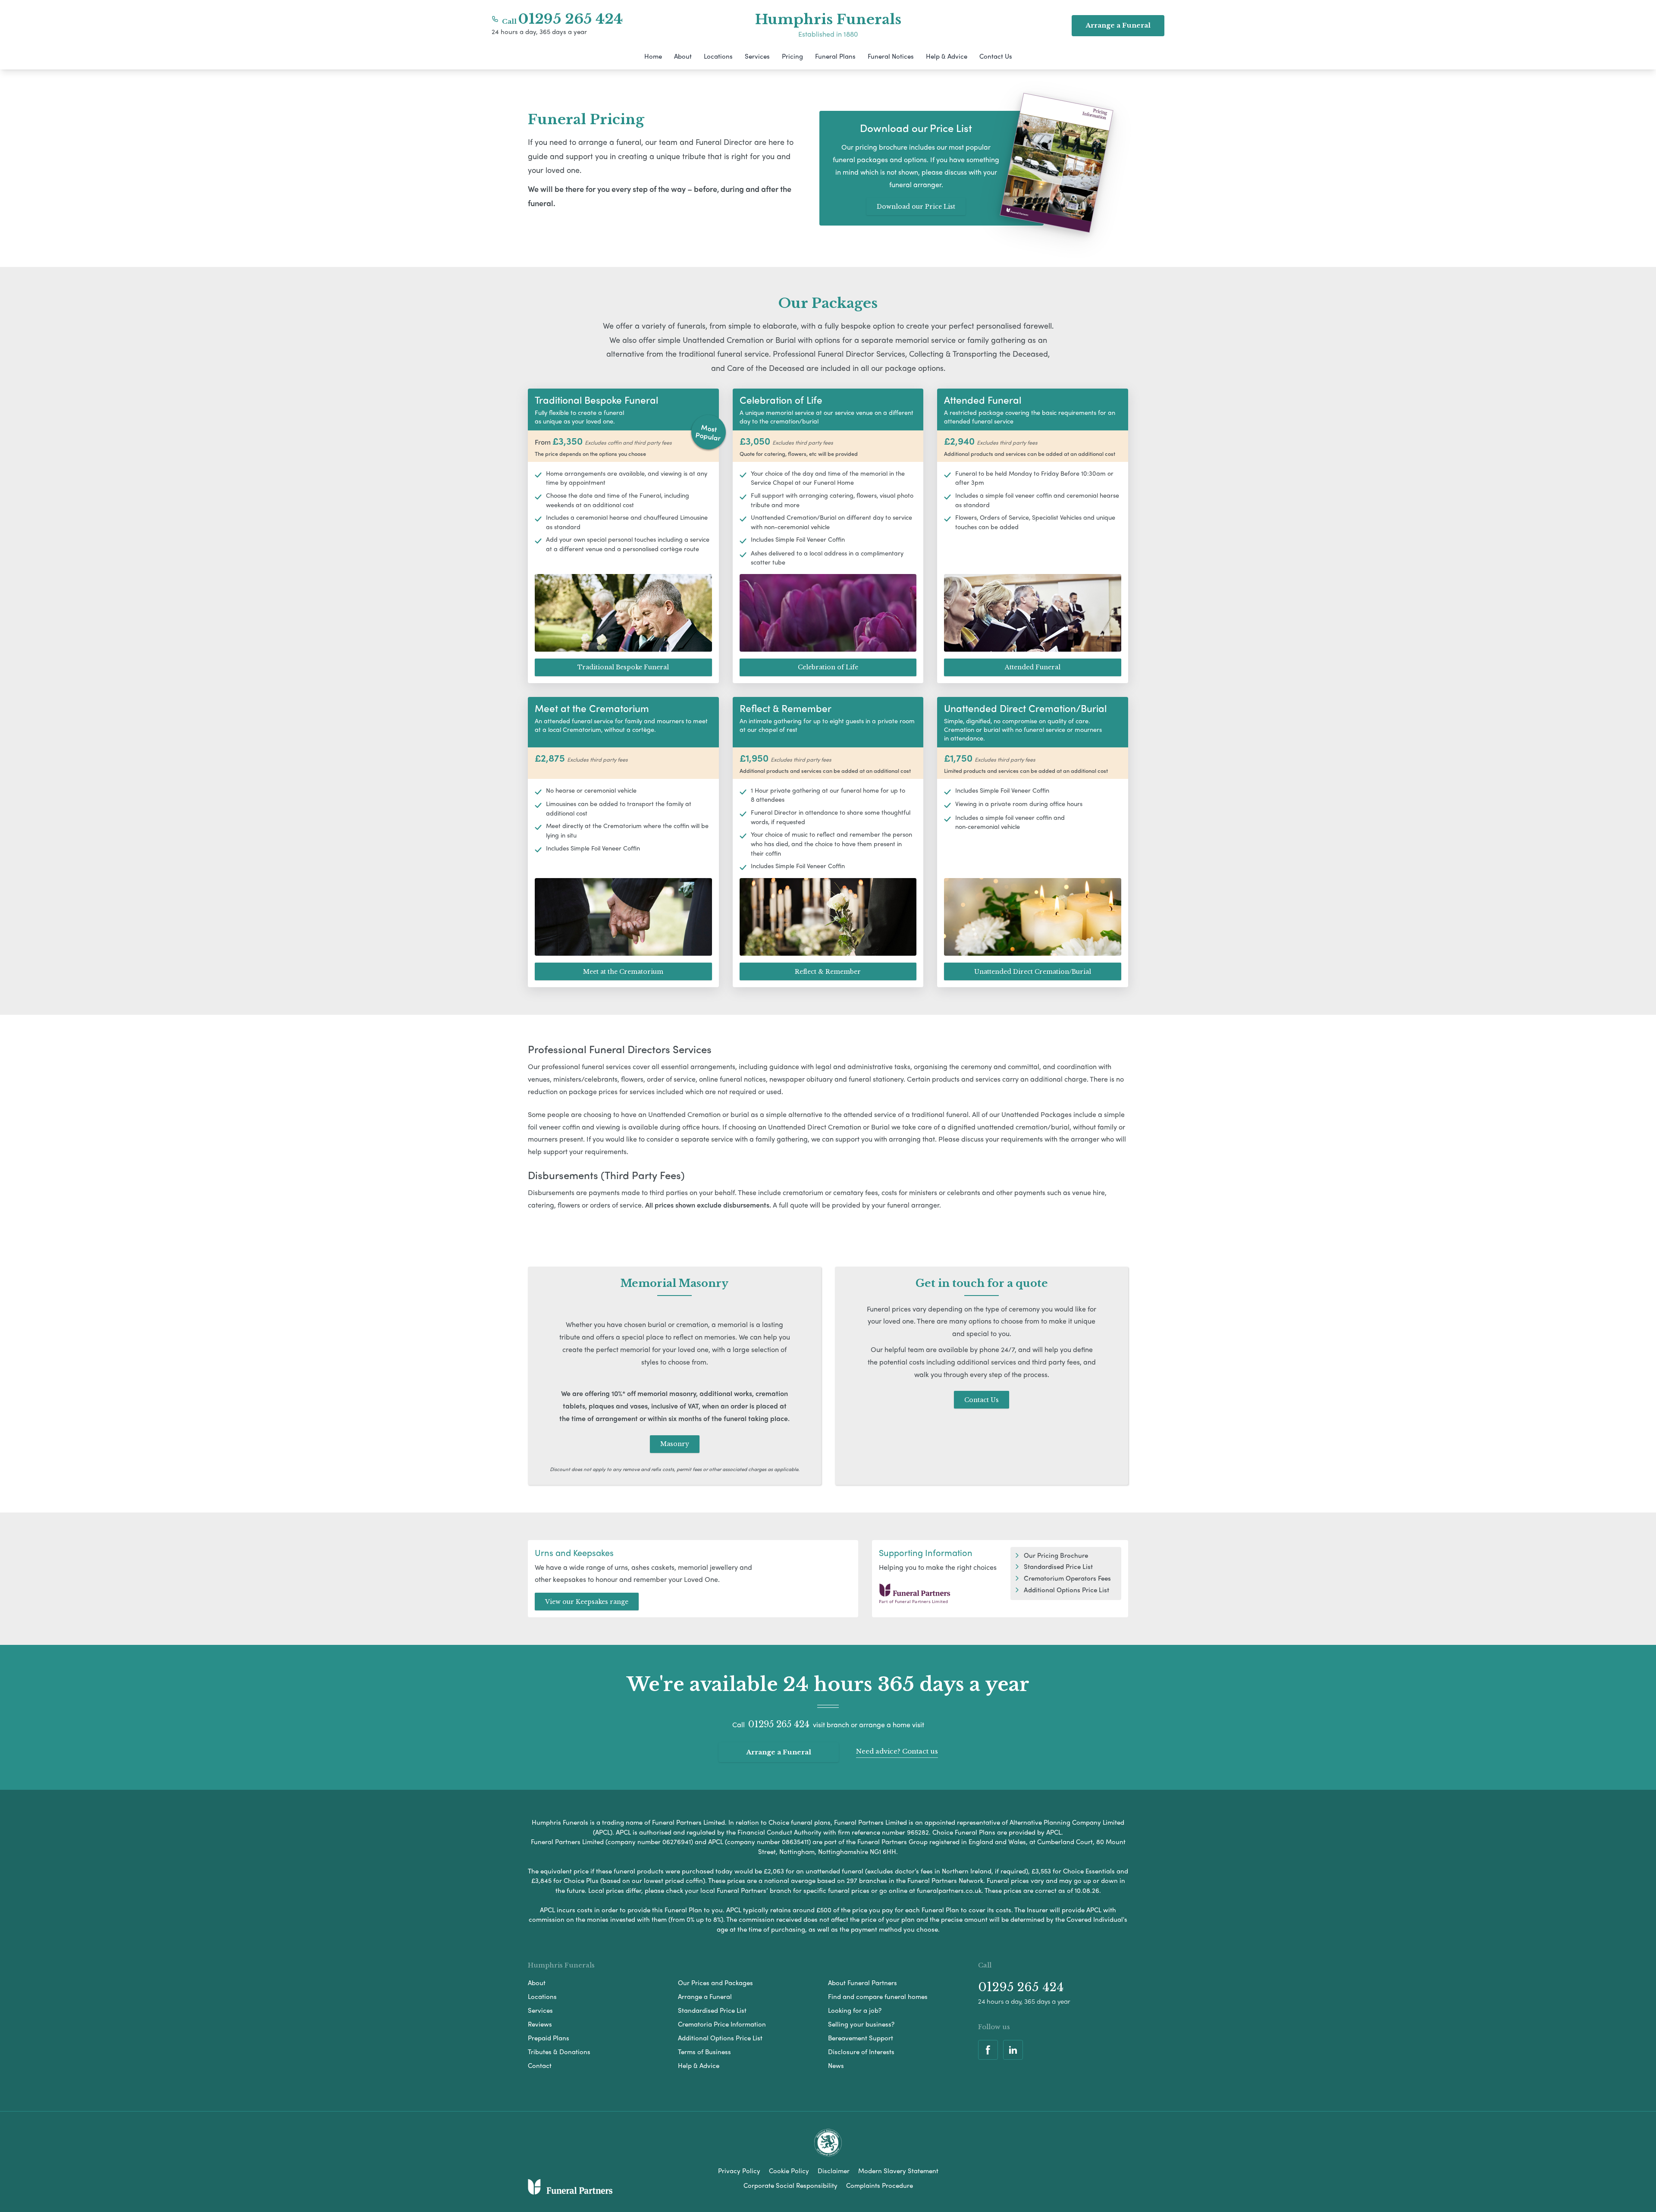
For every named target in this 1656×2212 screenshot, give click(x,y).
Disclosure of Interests (861, 2052)
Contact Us (996, 56)
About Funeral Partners (862, 1983)
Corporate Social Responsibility (790, 2185)
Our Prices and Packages (715, 1983)
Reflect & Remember (828, 972)
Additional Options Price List (1066, 1590)
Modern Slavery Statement (898, 2171)
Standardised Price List (1058, 1566)
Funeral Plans (835, 56)
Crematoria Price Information (722, 2024)
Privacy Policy (739, 2171)
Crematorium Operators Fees (1067, 1578)
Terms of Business (704, 2052)
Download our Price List (916, 207)
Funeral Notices (891, 56)
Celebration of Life (828, 667)
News (836, 2065)
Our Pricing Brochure (1056, 1555)
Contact (540, 2065)
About (683, 56)
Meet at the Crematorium (623, 972)
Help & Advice (947, 56)
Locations (718, 56)
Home (653, 56)
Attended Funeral (1033, 667)
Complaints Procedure (880, 2185)
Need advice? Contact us (897, 1751)
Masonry (675, 1444)
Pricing (792, 56)
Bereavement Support (861, 2038)
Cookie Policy (789, 2171)
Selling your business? (861, 2024)
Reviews (540, 2024)
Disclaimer (834, 2171)
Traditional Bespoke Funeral (623, 667)
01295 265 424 (571, 19)
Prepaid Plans (549, 2038)
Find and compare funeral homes (878, 1996)
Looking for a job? (855, 2010)
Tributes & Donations (559, 2052)
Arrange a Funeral (779, 1752)
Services (757, 56)
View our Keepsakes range (587, 1602)
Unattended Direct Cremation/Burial (1033, 972)
